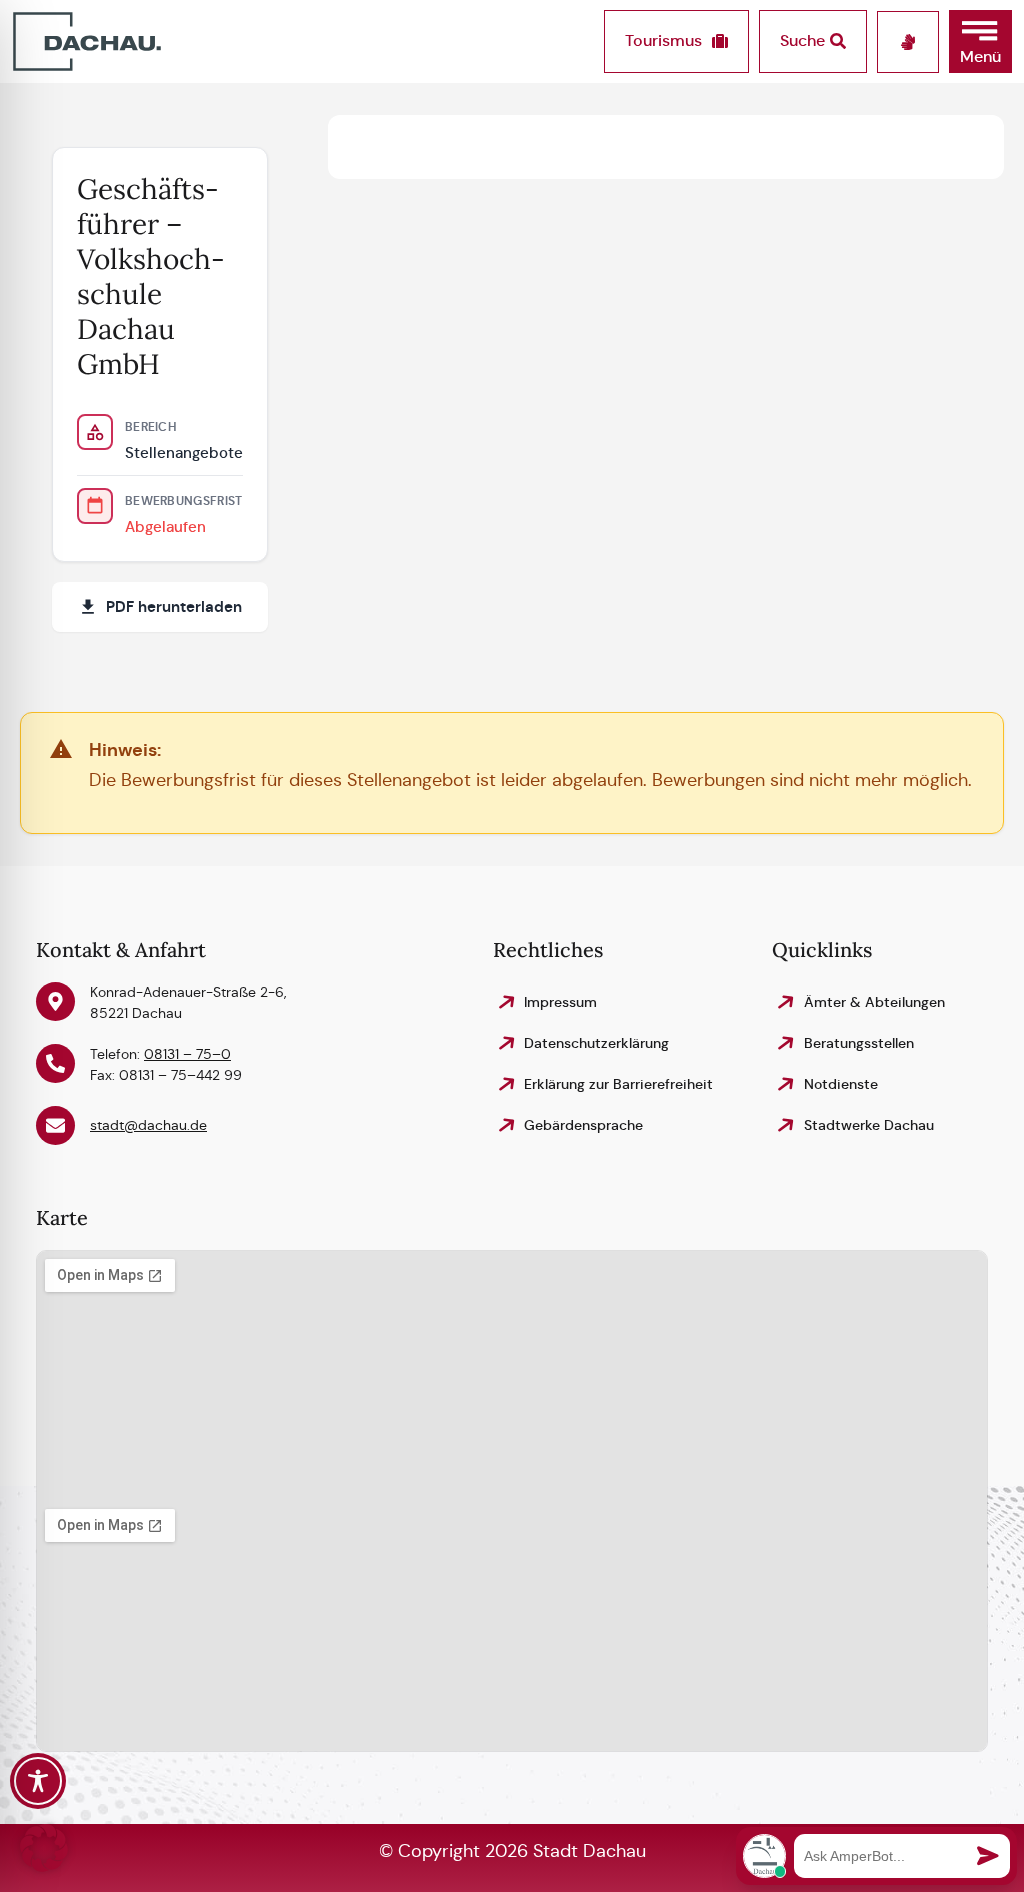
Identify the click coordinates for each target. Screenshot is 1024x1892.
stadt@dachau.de (148, 1125)
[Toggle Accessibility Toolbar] (38, 1781)
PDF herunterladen (174, 606)
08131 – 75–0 (187, 1054)
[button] (980, 41)
